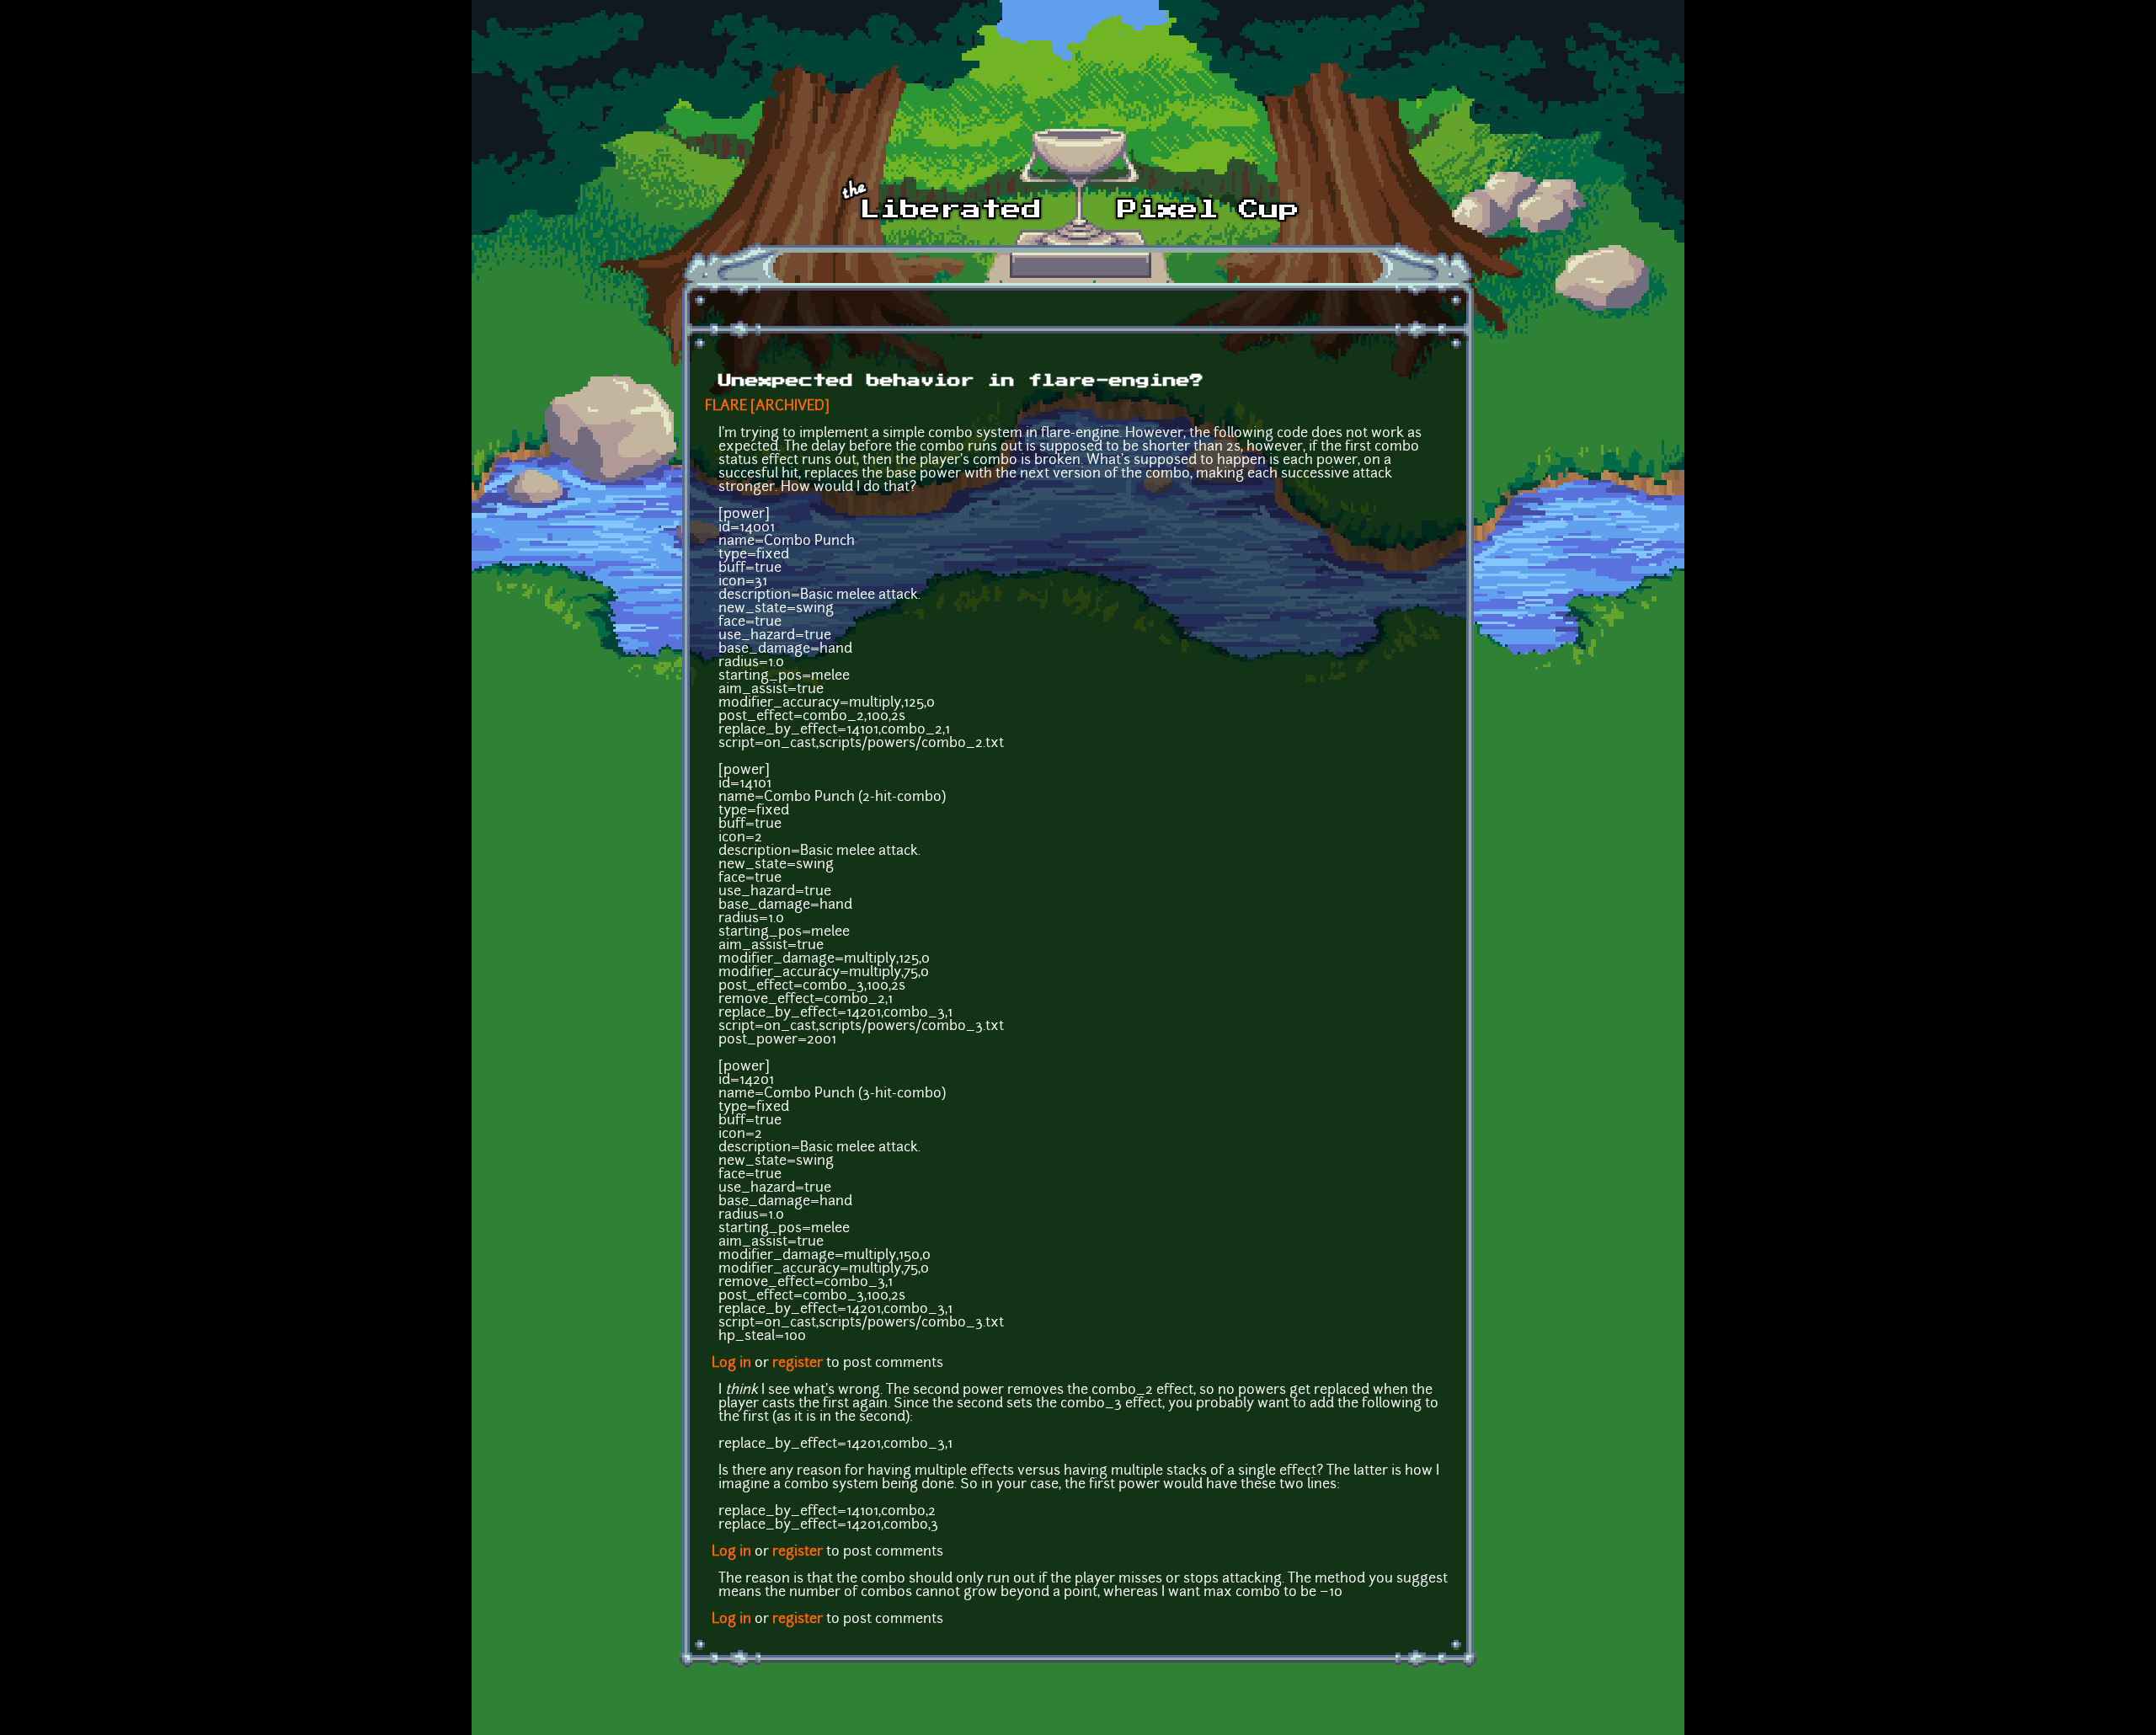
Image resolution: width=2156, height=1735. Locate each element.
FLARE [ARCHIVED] (767, 407)
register (798, 1364)
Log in (731, 1364)
